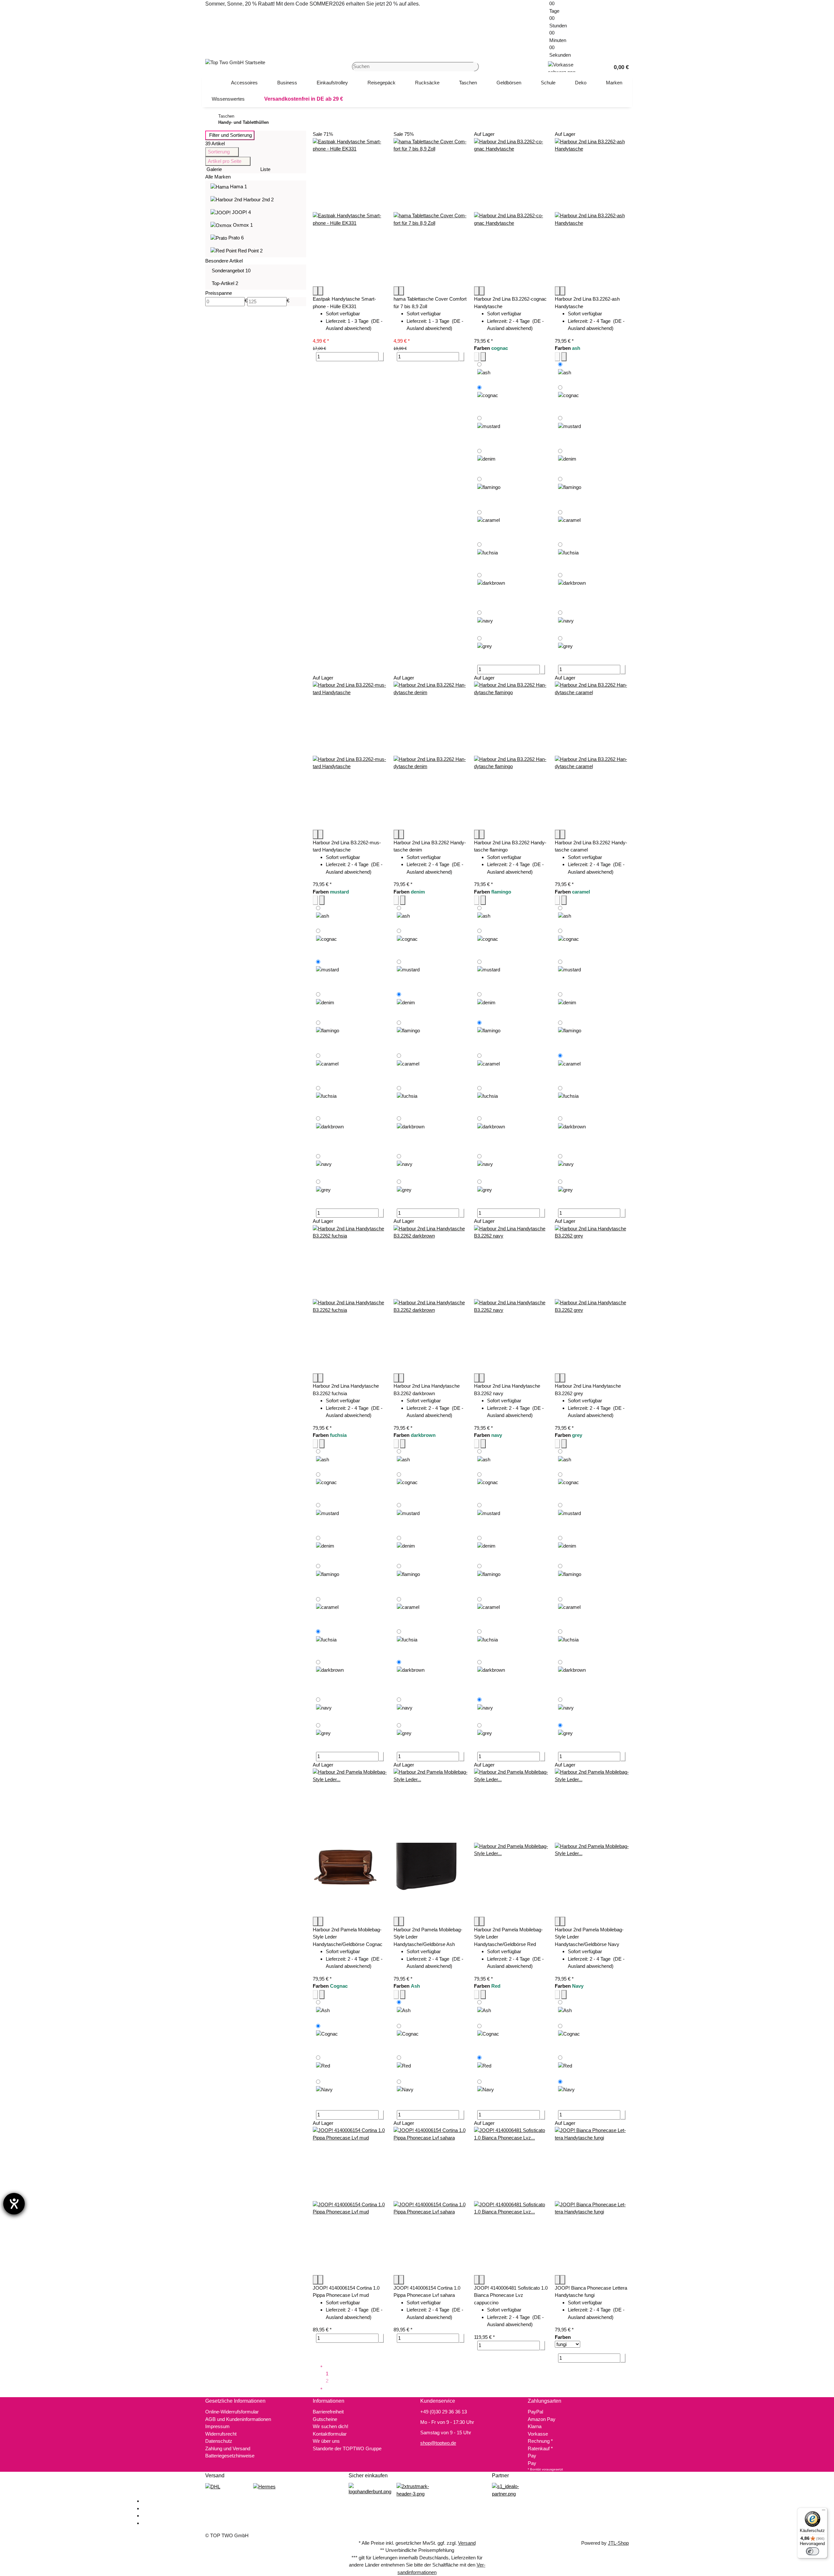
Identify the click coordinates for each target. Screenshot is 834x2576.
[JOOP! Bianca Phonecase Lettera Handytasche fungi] (592, 2201)
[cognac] (488, 399)
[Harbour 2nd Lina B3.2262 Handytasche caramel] (592, 756)
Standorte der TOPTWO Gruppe (347, 2448)
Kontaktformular (330, 2434)
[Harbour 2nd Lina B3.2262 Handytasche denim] (431, 756)
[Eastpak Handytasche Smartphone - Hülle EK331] (350, 212)
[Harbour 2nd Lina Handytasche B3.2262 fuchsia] (350, 1299)
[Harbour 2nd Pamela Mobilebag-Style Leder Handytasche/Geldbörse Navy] (592, 1843)
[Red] (323, 2065)
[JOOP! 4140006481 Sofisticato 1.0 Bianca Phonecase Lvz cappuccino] (511, 2201)
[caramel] (489, 524)
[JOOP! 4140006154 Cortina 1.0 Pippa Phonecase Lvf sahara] (431, 2201)
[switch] (812, 2551)
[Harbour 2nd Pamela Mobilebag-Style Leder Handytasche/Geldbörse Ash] (431, 1843)
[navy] (485, 621)
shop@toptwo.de (438, 2443)
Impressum (217, 2426)
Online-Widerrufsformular (232, 2412)
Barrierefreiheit (328, 2412)
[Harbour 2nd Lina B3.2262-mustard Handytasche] (350, 756)
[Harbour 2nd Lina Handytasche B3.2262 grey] (592, 1299)
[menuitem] (244, 83)
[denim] (486, 461)
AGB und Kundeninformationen (238, 2419)
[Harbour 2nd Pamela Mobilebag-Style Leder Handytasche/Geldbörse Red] (511, 1843)
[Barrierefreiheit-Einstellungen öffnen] (14, 2204)
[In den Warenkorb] (381, 357)
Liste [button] (265, 169)
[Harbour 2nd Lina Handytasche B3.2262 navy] (511, 1299)
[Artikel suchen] (476, 67)
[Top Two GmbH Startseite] (235, 62)
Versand (467, 2543)
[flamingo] (489, 491)
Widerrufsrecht (221, 2434)
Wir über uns (326, 2441)
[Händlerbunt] (370, 2489)
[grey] (485, 646)
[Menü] (824, 2512)
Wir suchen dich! (331, 2426)
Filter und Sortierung (230, 135)
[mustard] (489, 430)
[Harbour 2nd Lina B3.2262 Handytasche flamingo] (511, 756)
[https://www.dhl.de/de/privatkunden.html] (213, 2486)
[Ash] (323, 2010)
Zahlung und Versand (228, 2448)
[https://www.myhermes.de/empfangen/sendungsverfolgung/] (264, 2486)
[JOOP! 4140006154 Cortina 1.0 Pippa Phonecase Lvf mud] (350, 2201)
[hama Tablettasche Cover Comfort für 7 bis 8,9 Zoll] (431, 212)
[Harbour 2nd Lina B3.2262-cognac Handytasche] (511, 212)
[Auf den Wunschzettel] (321, 291)
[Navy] (324, 2091)
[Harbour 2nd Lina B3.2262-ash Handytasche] (592, 212)
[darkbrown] (491, 590)
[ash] (484, 372)
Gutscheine (325, 2419)
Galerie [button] (214, 169)
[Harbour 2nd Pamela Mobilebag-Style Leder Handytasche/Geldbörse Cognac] (350, 1843)
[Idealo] (513, 2490)
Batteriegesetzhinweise (230, 2456)
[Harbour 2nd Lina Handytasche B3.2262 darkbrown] (431, 1299)
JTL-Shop (618, 2543)
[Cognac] (327, 2038)
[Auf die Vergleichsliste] (315, 291)
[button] (619, 67)
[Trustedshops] (417, 2490)
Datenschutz (219, 2441)
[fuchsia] (488, 555)
